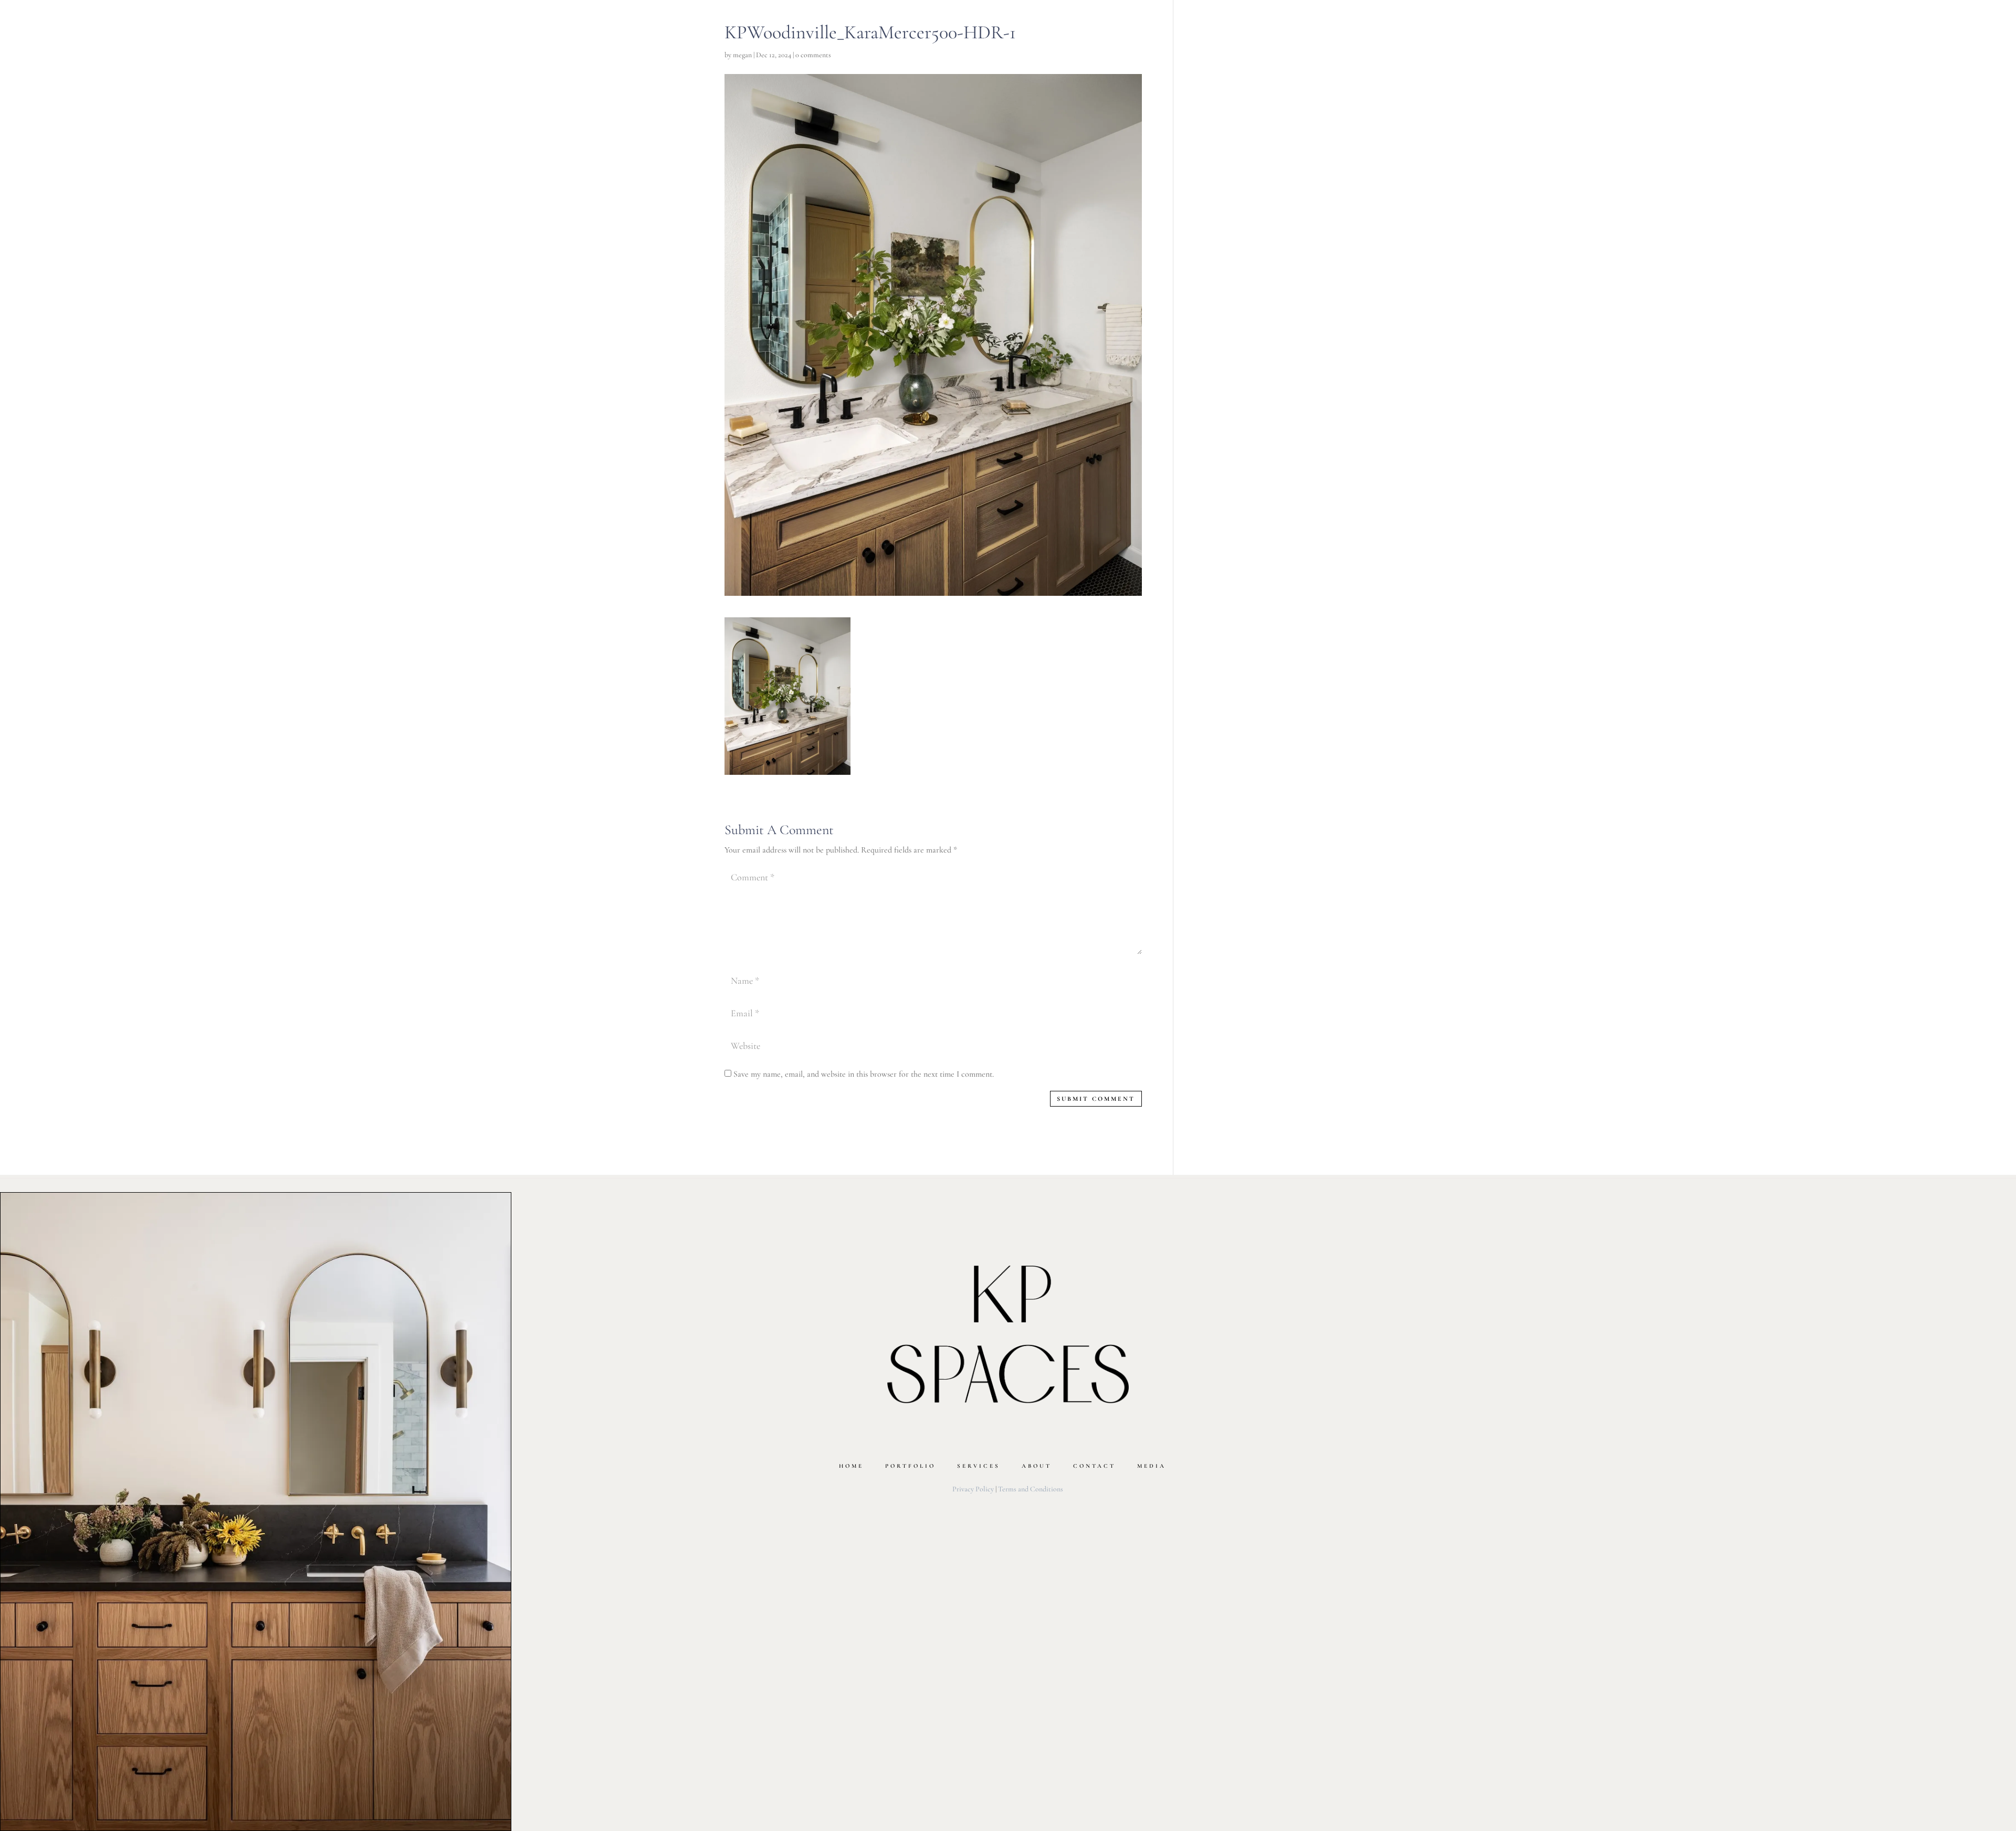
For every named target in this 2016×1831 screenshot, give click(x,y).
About (1037, 1466)
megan (742, 55)
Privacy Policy (973, 1489)
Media (1152, 1466)
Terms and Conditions (1031, 1489)
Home (851, 1466)
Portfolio (910, 1466)
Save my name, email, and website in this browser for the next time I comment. (864, 1074)
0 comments (813, 55)
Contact (1094, 1466)
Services (979, 1466)
